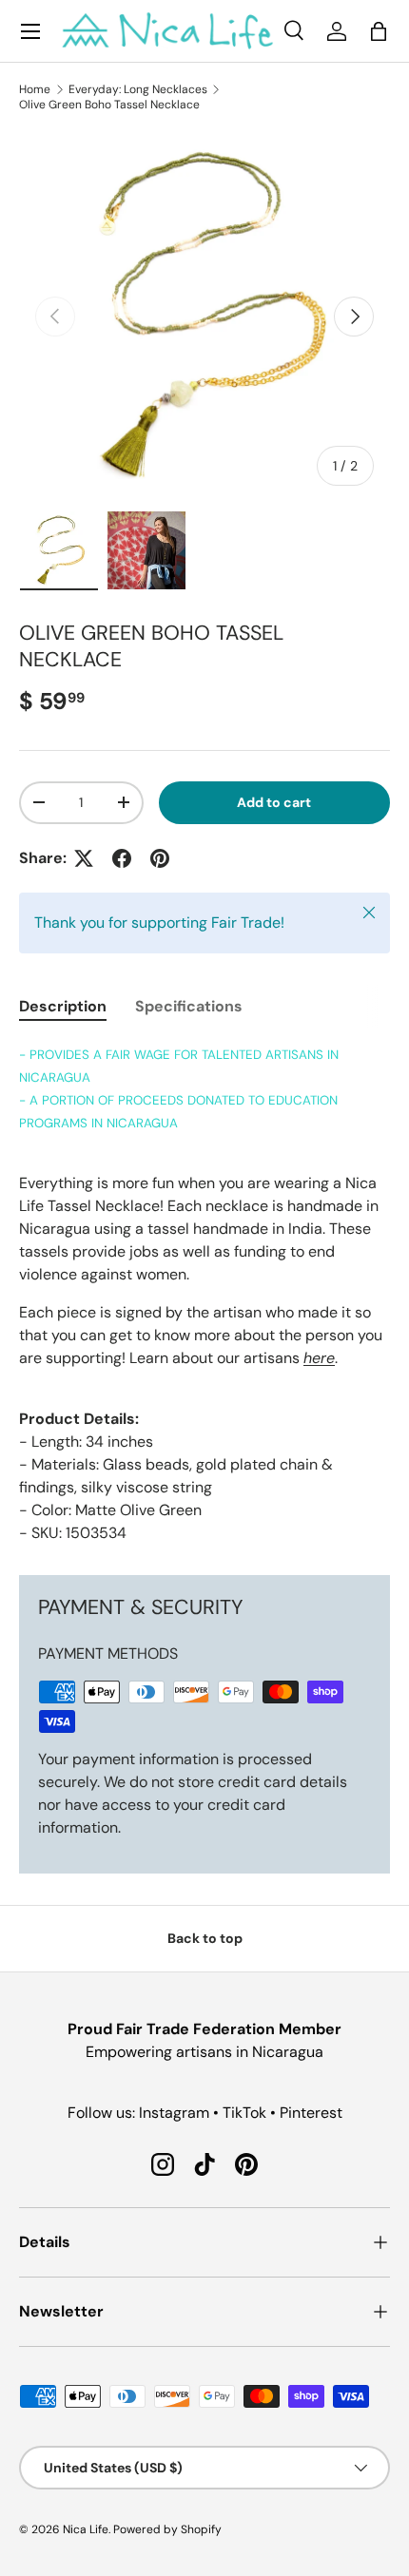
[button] (379, 31)
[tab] (63, 1006)
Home (35, 89)
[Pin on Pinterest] (160, 858)
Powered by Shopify (167, 2529)
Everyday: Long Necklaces (138, 89)
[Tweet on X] (84, 858)
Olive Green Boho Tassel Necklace (109, 105)
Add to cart (274, 802)
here (319, 1358)
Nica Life (86, 2529)
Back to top (205, 1938)
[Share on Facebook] (122, 858)
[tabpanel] (204, 1294)
